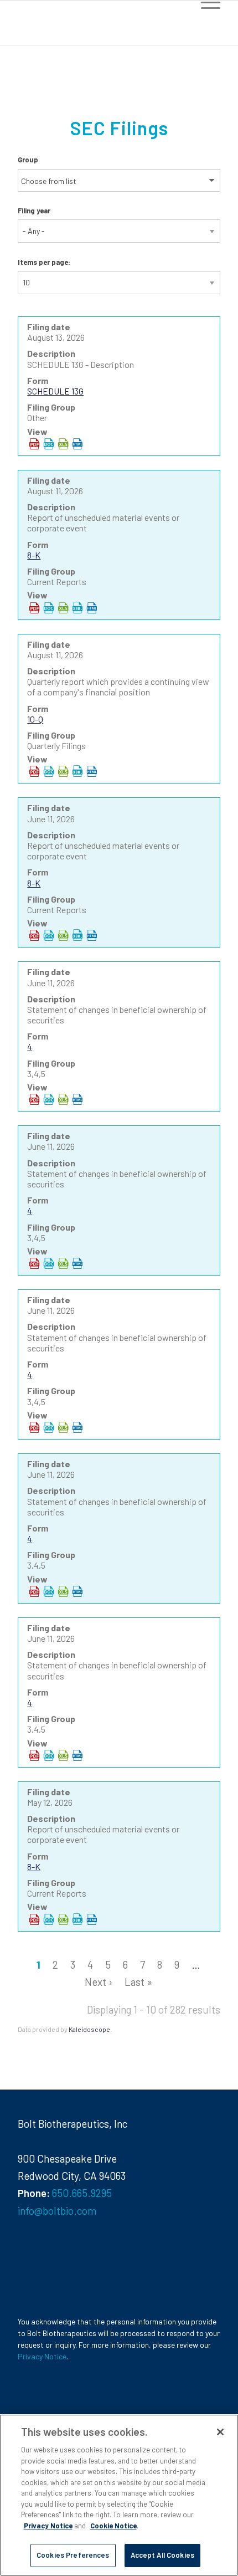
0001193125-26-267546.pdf (34, 1427)
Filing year (34, 211)
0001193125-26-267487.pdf (34, 935)
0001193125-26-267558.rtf (49, 1591)
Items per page (43, 262)
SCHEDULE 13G (55, 391)
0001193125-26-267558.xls (63, 1591)
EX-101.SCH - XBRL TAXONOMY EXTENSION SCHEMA (77, 608)
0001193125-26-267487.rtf (49, 935)
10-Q (35, 719)
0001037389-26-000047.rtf (49, 444)
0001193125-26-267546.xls (63, 1427)
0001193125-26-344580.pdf (34, 608)
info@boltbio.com (57, 2211)
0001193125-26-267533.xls (63, 1263)
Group (28, 160)
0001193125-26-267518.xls (63, 1099)
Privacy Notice (42, 2356)
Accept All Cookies (162, 2555)
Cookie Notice (113, 2526)
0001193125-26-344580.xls (63, 608)
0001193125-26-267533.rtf (49, 1263)
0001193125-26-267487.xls (63, 935)
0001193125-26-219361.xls (63, 1919)
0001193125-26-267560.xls (63, 1755)
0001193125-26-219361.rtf (49, 1919)
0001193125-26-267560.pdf (34, 1755)
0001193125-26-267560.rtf (49, 1755)
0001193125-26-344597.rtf (49, 771)
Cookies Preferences (73, 2555)
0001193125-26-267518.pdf (34, 1099)
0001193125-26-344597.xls (63, 771)
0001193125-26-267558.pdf (34, 1591)
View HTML (77, 444)
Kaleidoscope (89, 2029)
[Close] (220, 2432)
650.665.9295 (82, 2193)
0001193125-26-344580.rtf (49, 608)
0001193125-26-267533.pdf (34, 1263)
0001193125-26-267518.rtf (49, 1099)
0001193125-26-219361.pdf (34, 1919)
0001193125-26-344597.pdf (34, 771)
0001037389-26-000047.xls (63, 444)
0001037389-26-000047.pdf (34, 444)
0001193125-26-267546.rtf (49, 1427)
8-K (34, 555)
